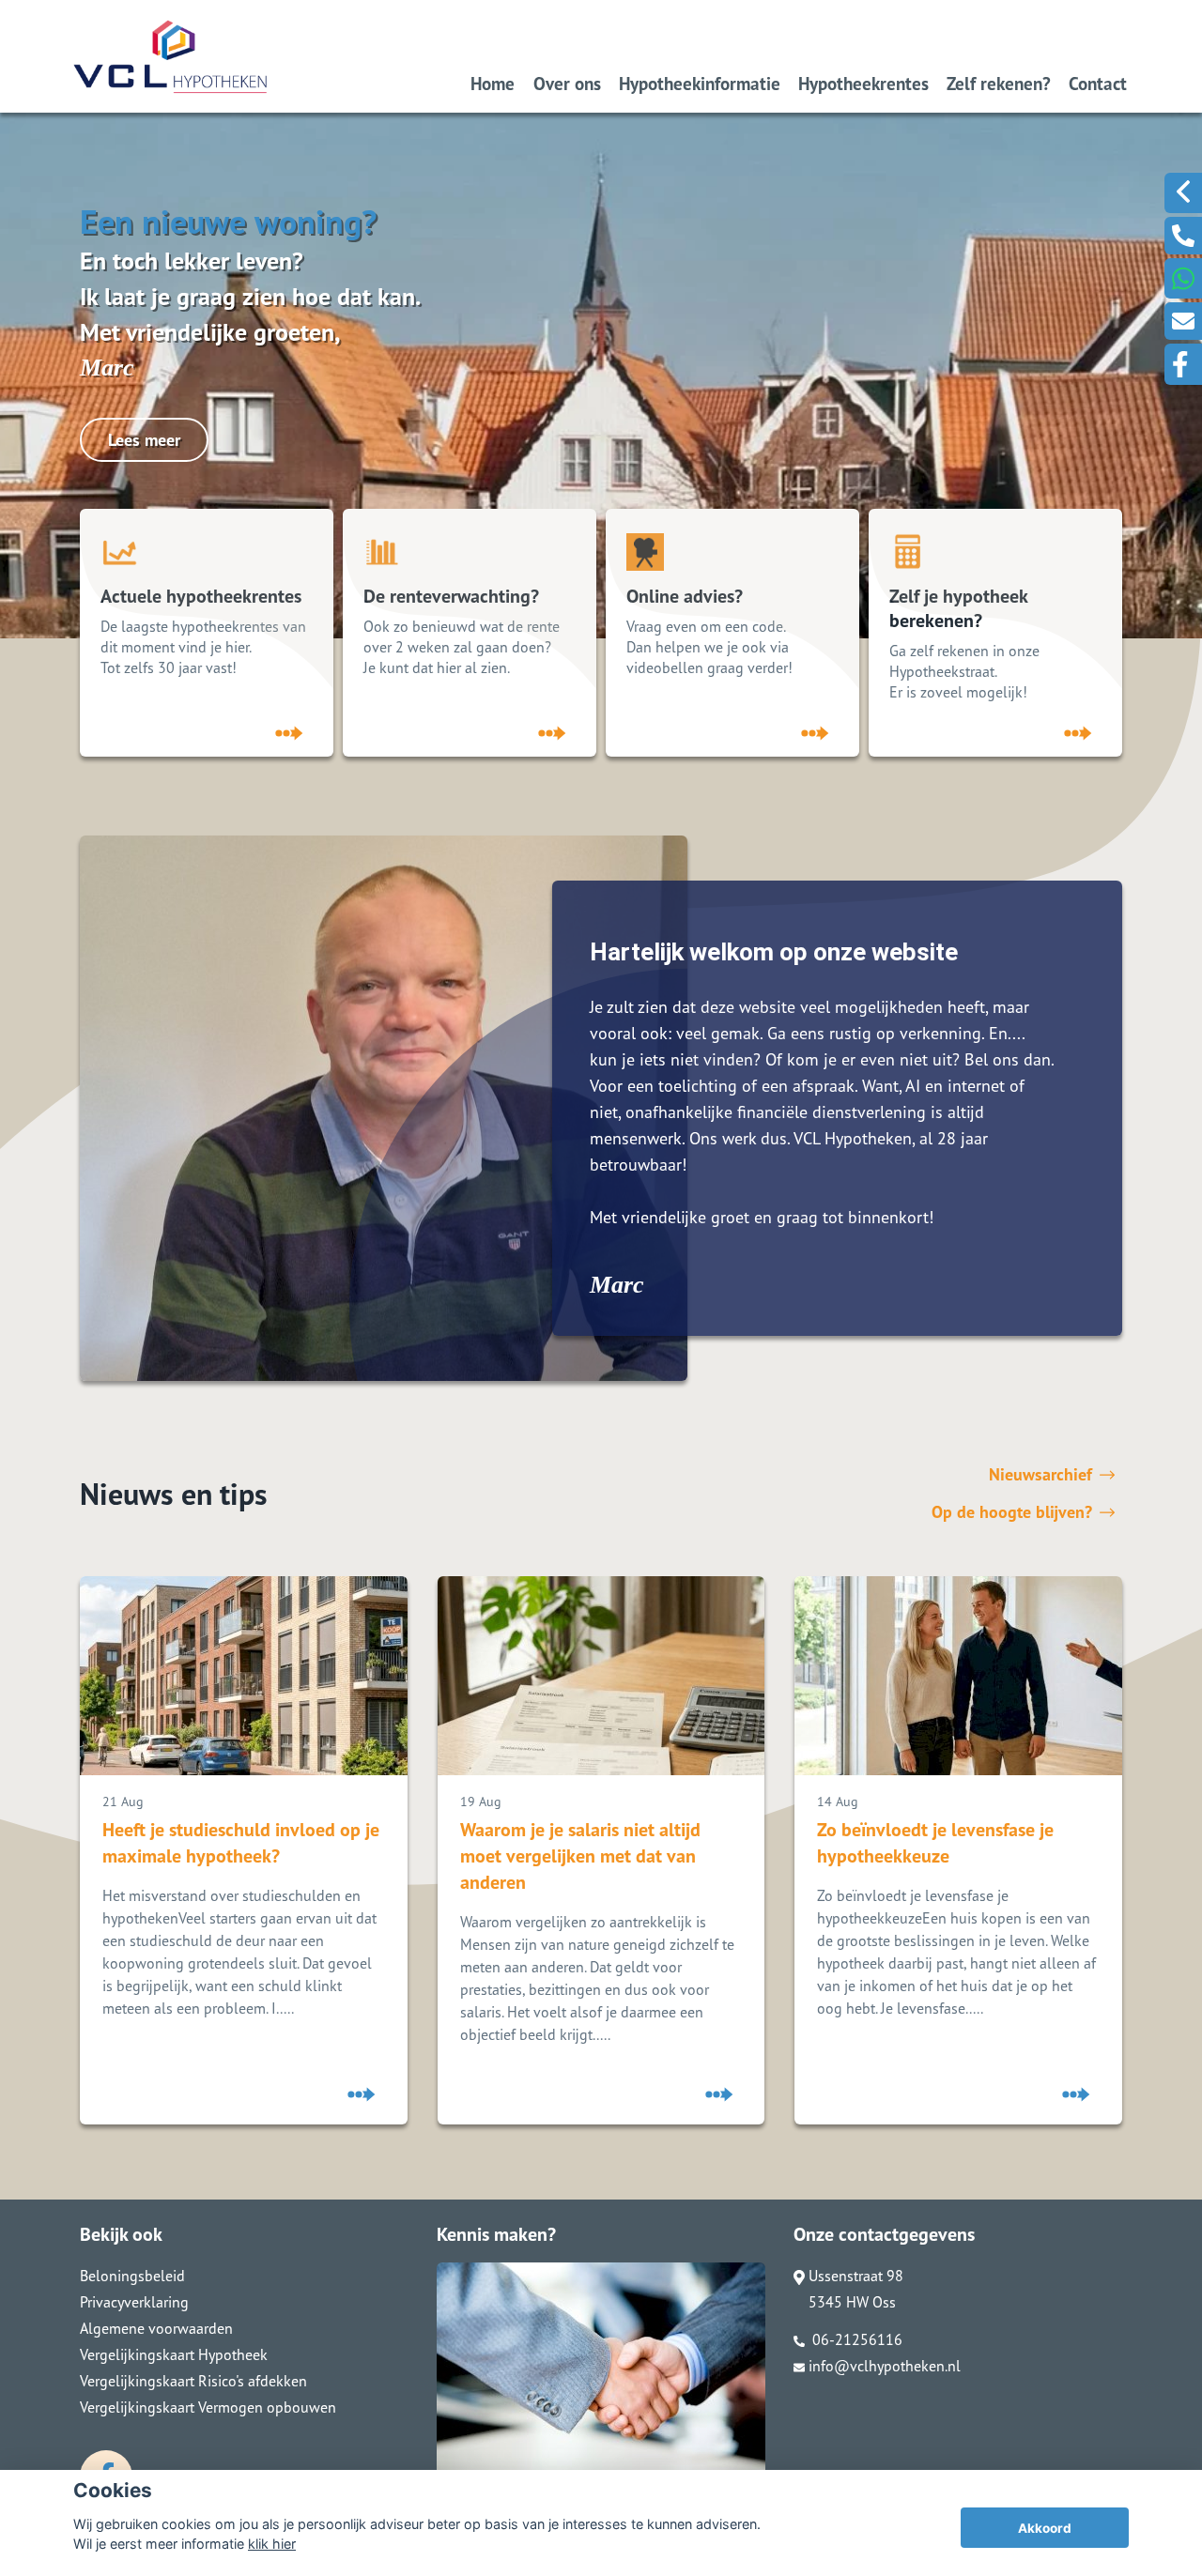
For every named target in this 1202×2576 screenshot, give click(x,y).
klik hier (272, 2544)
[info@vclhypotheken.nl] (1183, 321)
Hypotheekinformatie (700, 83)
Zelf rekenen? (999, 83)
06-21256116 (855, 2339)
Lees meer (144, 440)
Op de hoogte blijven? (1012, 1512)
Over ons (567, 83)
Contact (1098, 83)
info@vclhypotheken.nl (885, 2366)
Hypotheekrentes (863, 83)
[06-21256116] (1183, 236)
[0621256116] (1183, 278)
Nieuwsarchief (1040, 1474)
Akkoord (1045, 2528)
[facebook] (1183, 364)
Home (493, 83)
